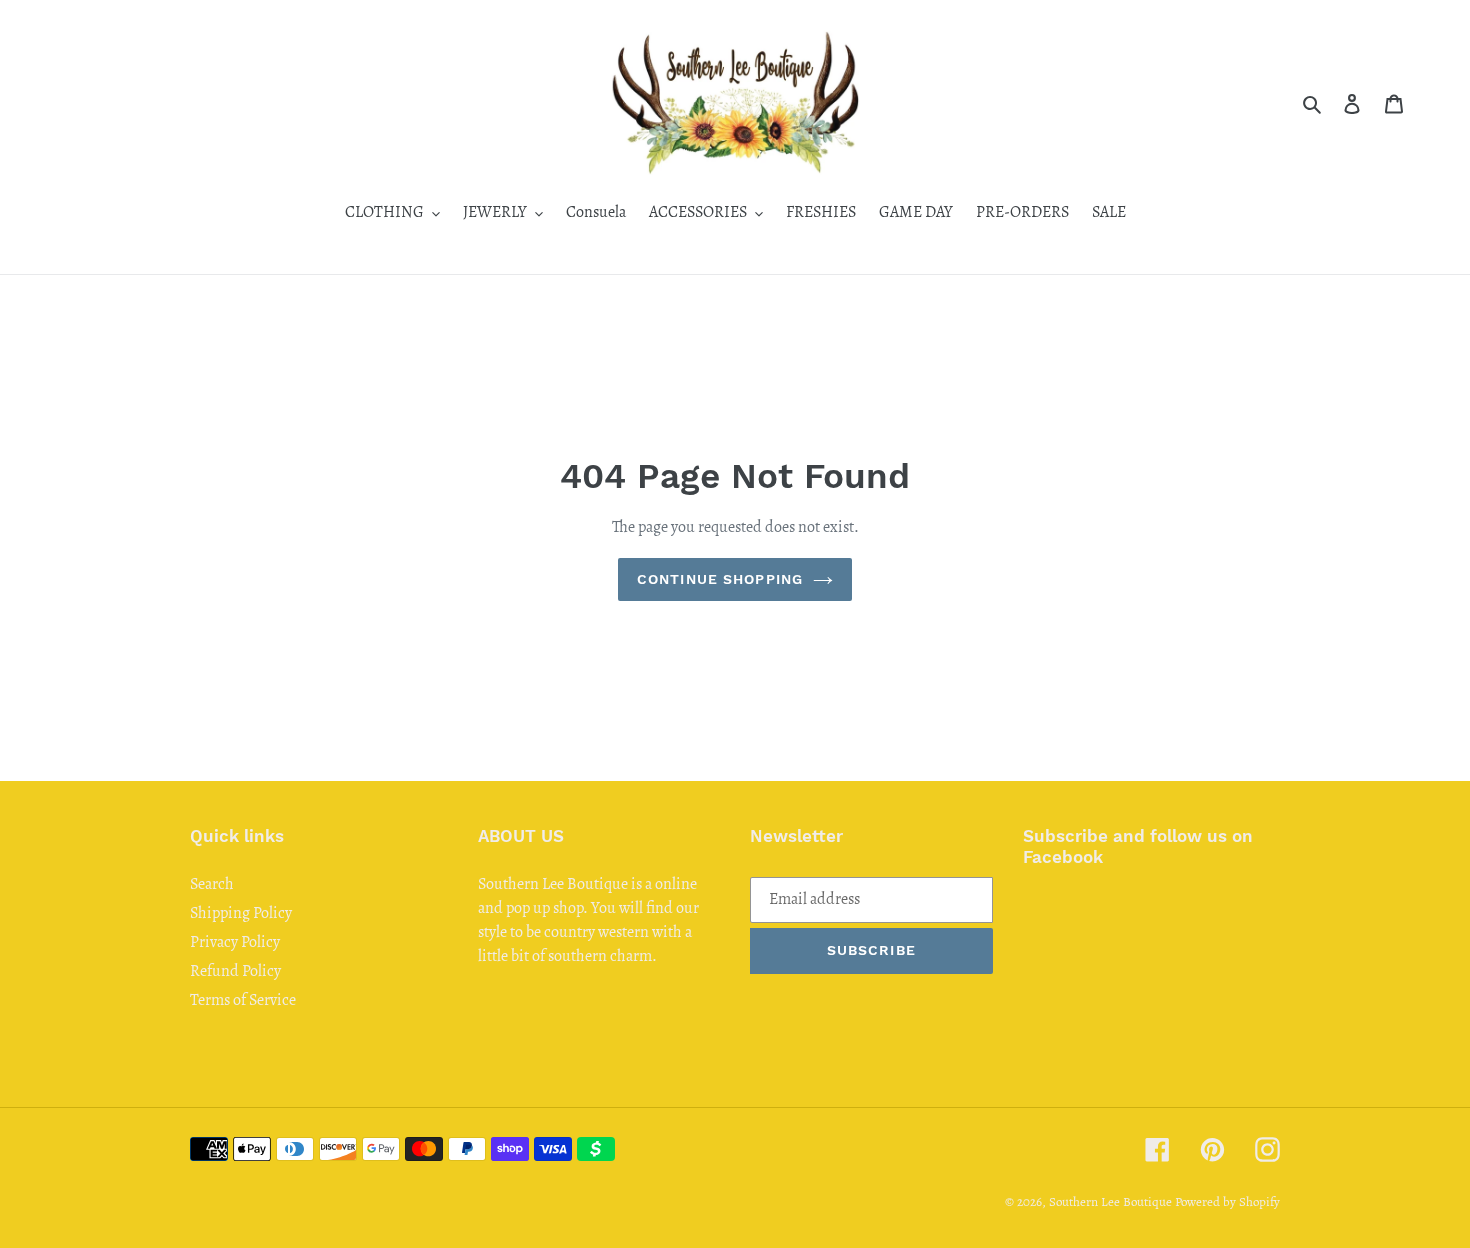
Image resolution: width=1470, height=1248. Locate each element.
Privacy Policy (235, 942)
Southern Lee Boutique (1110, 1201)
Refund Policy (235, 971)
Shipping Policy (241, 913)
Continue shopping (720, 579)
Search (212, 884)
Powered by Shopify (1227, 1201)
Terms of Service (243, 1000)
